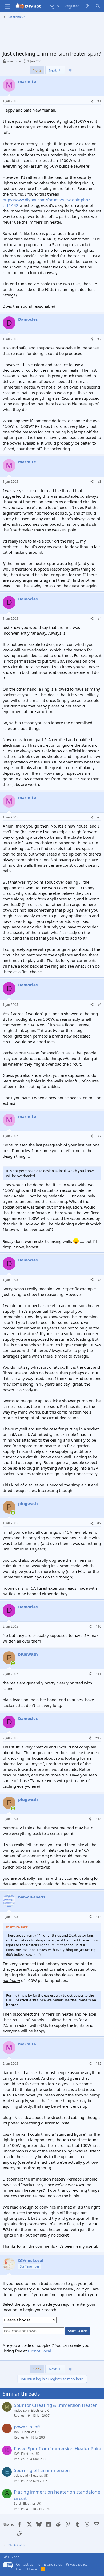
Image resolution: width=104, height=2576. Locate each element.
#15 (98, 2063)
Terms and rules (49, 2564)
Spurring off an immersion (42, 2470)
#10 (98, 1626)
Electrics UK (40, 2410)
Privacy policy (77, 2564)
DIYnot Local (39, 2351)
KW (16, 2454)
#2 (99, 339)
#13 (98, 1819)
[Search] (98, 6)
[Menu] (7, 6)
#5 (99, 817)
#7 (99, 1136)
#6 (99, 1005)
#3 (99, 482)
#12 (98, 1738)
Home (32, 2569)
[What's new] (87, 6)
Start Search (78, 2331)
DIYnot (13, 2557)
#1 (99, 101)
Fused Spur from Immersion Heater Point (58, 2449)
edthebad (21, 2476)
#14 (98, 1917)
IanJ (17, 2432)
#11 (98, 1674)
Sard (17, 2504)
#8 (99, 1280)
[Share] (92, 101)
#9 (99, 1523)
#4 (99, 618)
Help (20, 2569)
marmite (14, 61)
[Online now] (13, 1513)
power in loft (27, 2427)
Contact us (25, 2564)
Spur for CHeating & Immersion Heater (55, 2405)
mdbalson (21, 2410)
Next (53, 70)
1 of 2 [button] (37, 70)
